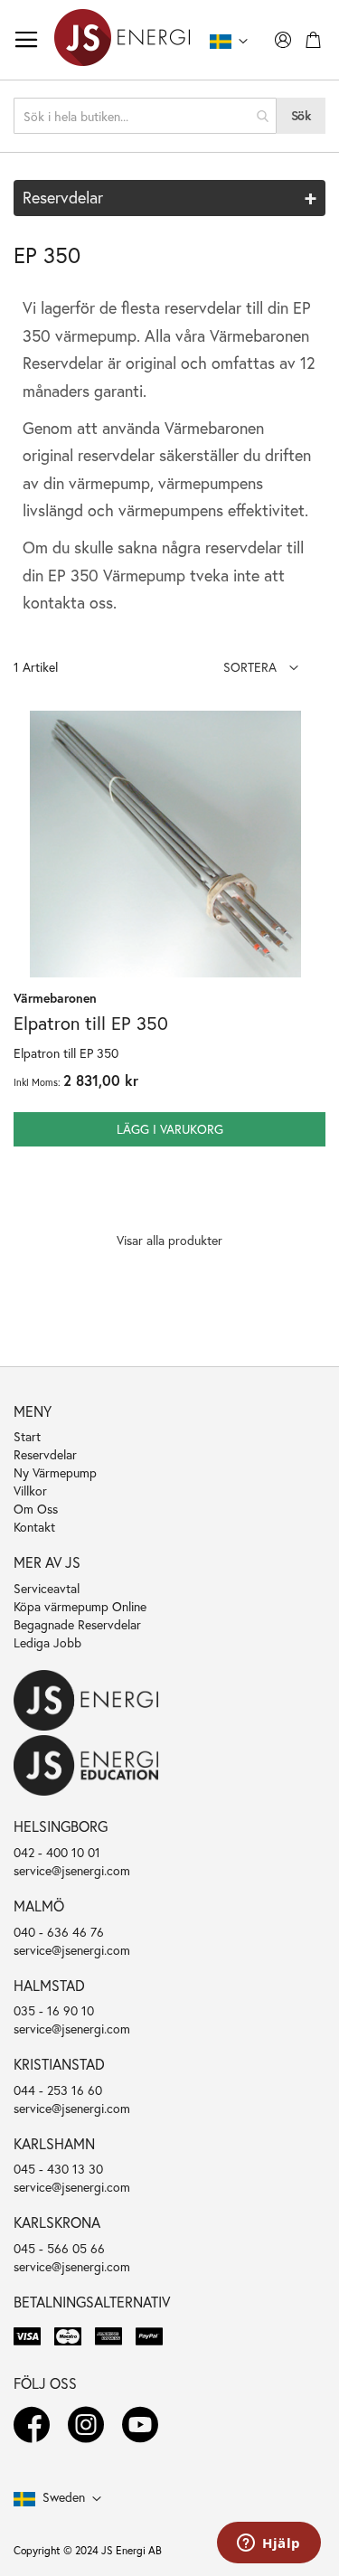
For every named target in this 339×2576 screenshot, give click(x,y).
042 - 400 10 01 (57, 1852)
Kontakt (34, 1527)
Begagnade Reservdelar (77, 1624)
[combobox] (145, 116)
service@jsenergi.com (72, 1870)
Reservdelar (45, 1454)
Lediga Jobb (47, 1642)
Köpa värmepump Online (80, 1606)
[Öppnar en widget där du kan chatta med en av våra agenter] (269, 2544)
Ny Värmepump (55, 1472)
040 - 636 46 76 (59, 1932)
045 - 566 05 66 (59, 2248)
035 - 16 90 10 (54, 2010)
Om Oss (36, 1509)
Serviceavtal (47, 1588)
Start (27, 1436)
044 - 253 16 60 (58, 2090)
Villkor (30, 1491)
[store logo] (122, 40)
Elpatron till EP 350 (91, 1023)
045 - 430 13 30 (58, 2169)
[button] (261, 667)
